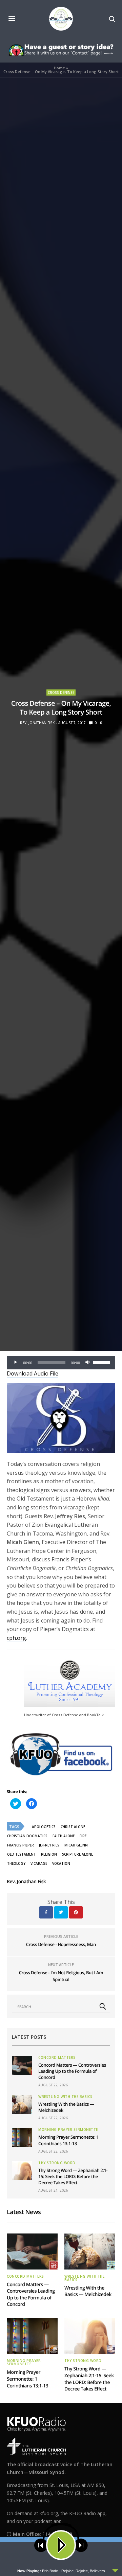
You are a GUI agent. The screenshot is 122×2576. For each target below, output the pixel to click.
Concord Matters (57, 2057)
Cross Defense (61, 693)
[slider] (102, 1362)
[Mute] (87, 1363)
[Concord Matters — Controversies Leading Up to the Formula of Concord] (22, 2065)
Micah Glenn (76, 1845)
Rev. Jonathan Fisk (37, 723)
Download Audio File (33, 1373)
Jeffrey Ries (49, 1845)
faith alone (64, 1836)
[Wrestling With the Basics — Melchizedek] (22, 2104)
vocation (61, 1863)
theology (16, 1863)
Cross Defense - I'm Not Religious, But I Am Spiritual (61, 1976)
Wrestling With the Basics (65, 2097)
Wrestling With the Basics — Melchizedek (88, 2291)
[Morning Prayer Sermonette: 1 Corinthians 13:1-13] (22, 2137)
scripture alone (77, 1854)
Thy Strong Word (57, 2163)
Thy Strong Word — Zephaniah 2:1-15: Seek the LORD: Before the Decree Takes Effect (73, 2176)
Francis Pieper (21, 1845)
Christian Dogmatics (27, 1836)
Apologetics (44, 1827)
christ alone (73, 1827)
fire (83, 1836)
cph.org (16, 1638)
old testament (22, 1854)
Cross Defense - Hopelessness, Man (61, 1944)
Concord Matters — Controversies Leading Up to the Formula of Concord (72, 2071)
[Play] (16, 1363)
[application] (61, 1363)
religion (49, 1854)
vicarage (39, 1863)
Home (59, 68)
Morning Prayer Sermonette (68, 2130)
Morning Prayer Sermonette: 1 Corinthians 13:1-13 (68, 2140)
